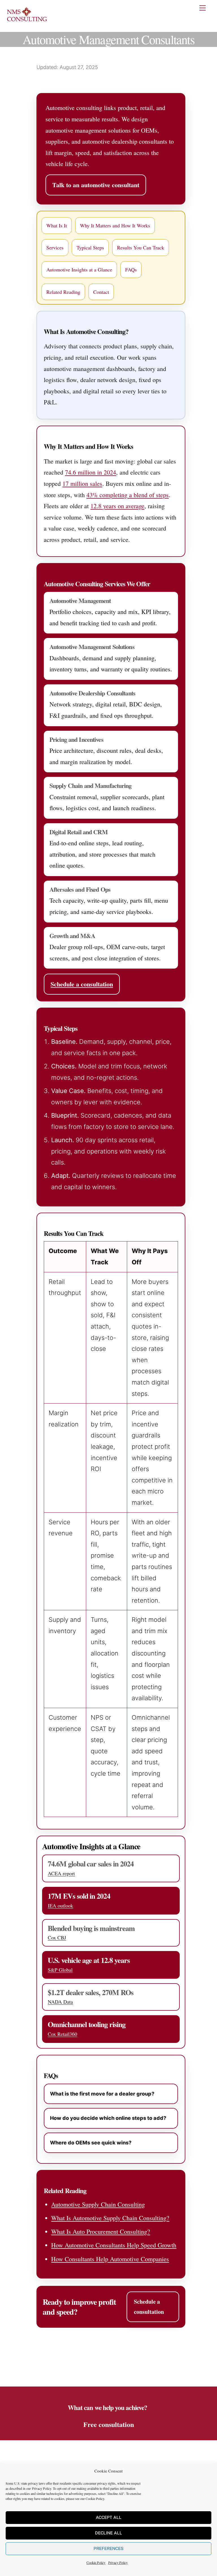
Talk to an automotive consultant (96, 185)
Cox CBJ (57, 1937)
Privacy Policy (42, 2488)
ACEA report (61, 1873)
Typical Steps (90, 247)
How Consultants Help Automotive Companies (110, 2259)
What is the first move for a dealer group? (102, 2094)
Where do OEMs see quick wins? (91, 2143)
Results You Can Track (141, 247)
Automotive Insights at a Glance (79, 270)
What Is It (57, 225)
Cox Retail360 (62, 2034)
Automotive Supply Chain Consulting (98, 2204)
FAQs (131, 270)
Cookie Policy (95, 2499)
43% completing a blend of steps (128, 495)
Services (55, 247)
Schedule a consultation (82, 984)
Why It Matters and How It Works (115, 225)
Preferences (108, 2548)
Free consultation (109, 2424)
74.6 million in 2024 (91, 472)
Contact (101, 292)
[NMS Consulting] (27, 21)
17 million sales (82, 483)
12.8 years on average (117, 506)
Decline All (108, 2533)
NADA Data (60, 2002)
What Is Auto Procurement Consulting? (101, 2231)
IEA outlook (60, 1905)
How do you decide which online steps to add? (108, 2118)
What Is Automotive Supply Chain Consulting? (110, 2218)
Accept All (109, 2517)
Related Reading (63, 292)
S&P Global (60, 1970)
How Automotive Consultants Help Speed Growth (114, 2245)
